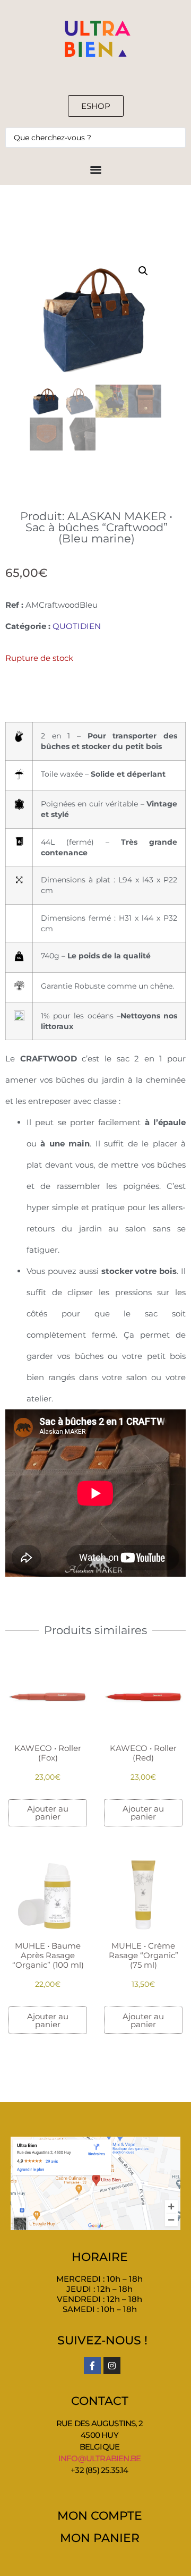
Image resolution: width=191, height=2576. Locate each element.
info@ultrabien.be (99, 2458)
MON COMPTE (100, 2516)
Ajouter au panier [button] (48, 1813)
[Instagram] (112, 2366)
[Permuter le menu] (96, 169)
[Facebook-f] (92, 2366)
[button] (143, 271)
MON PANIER (100, 2538)
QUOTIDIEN (77, 626)
